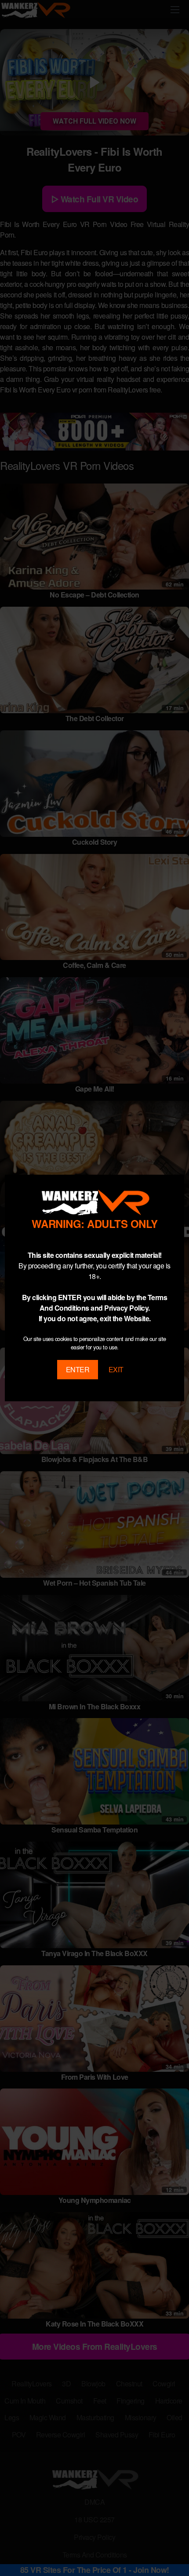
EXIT (116, 1369)
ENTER (78, 1369)
